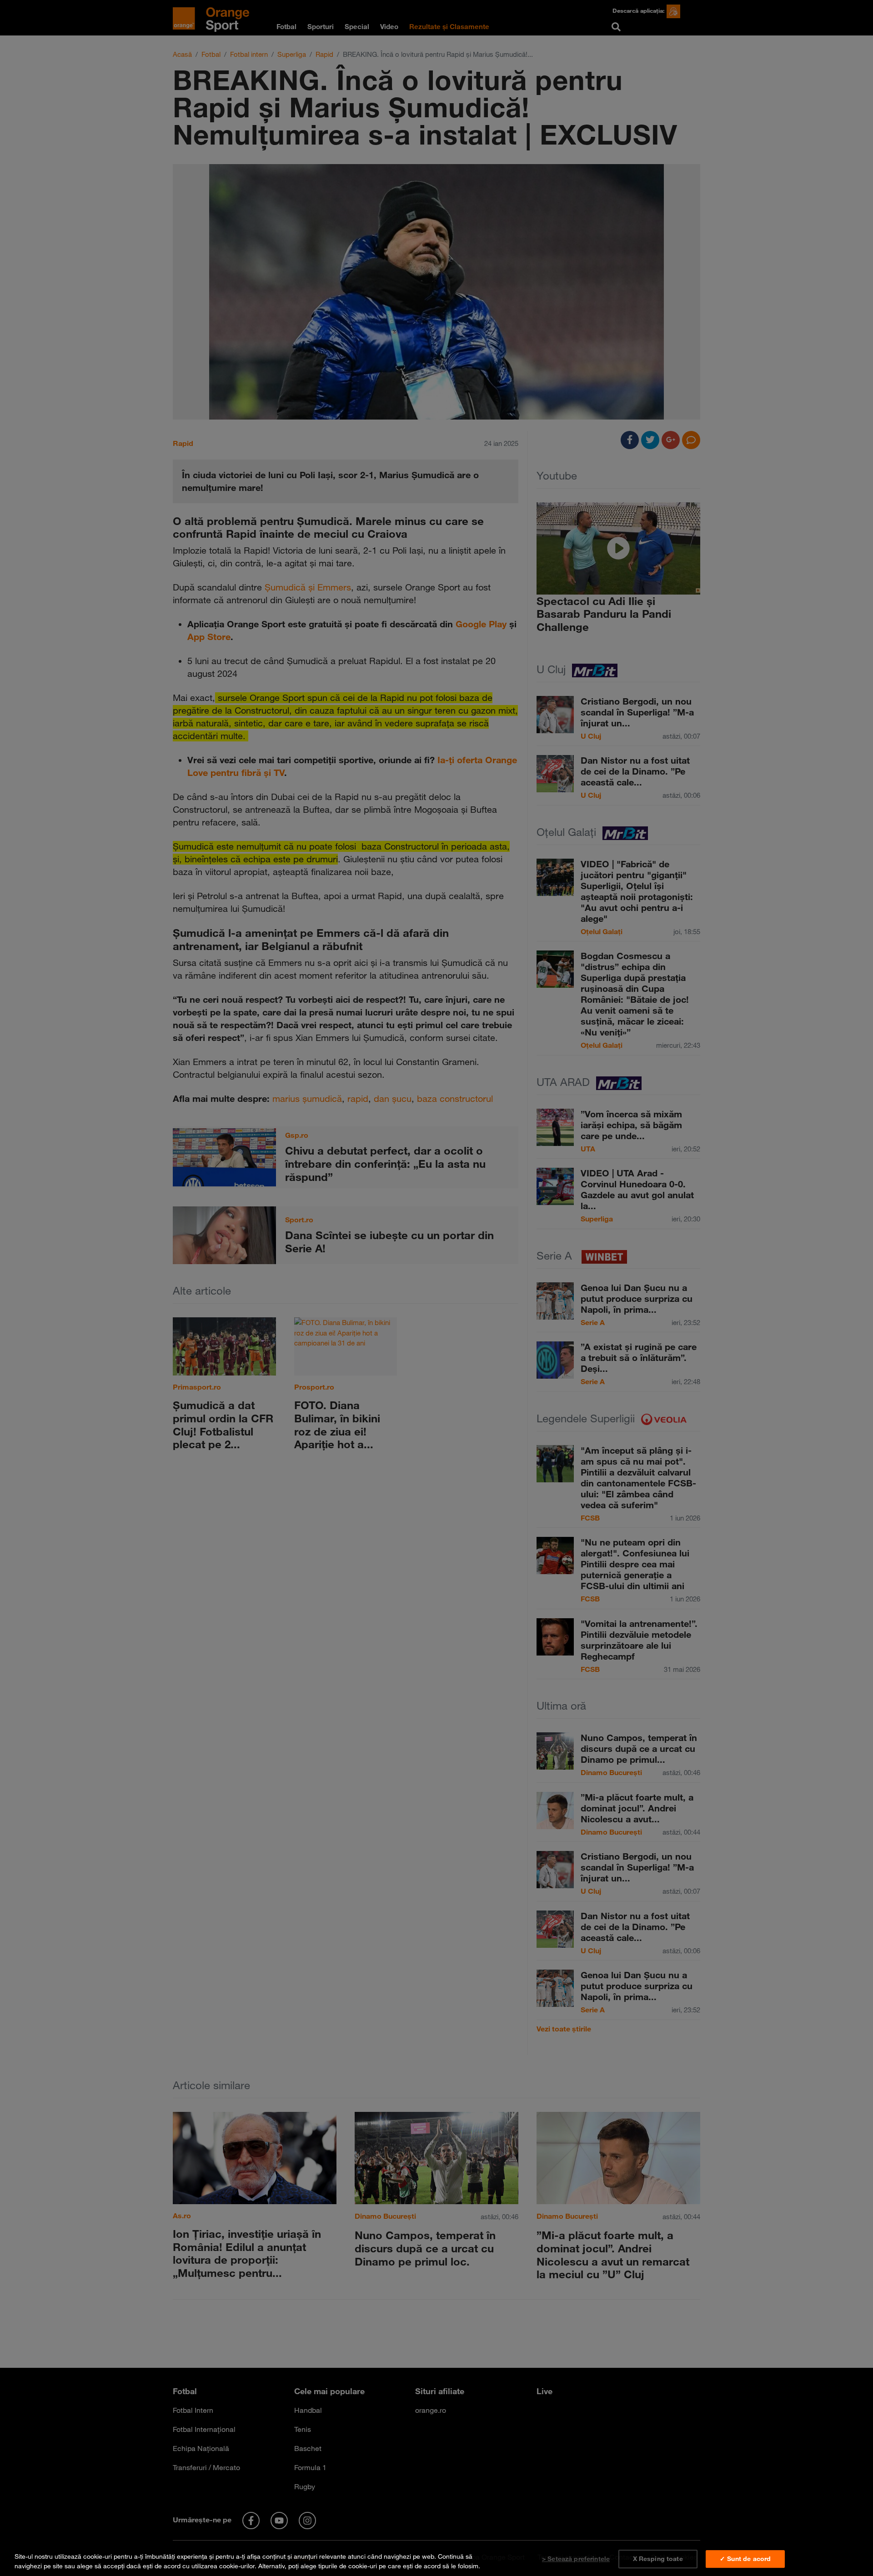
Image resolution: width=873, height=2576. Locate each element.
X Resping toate (658, 2559)
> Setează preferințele (576, 2559)
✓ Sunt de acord (745, 2559)
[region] (436, 2559)
